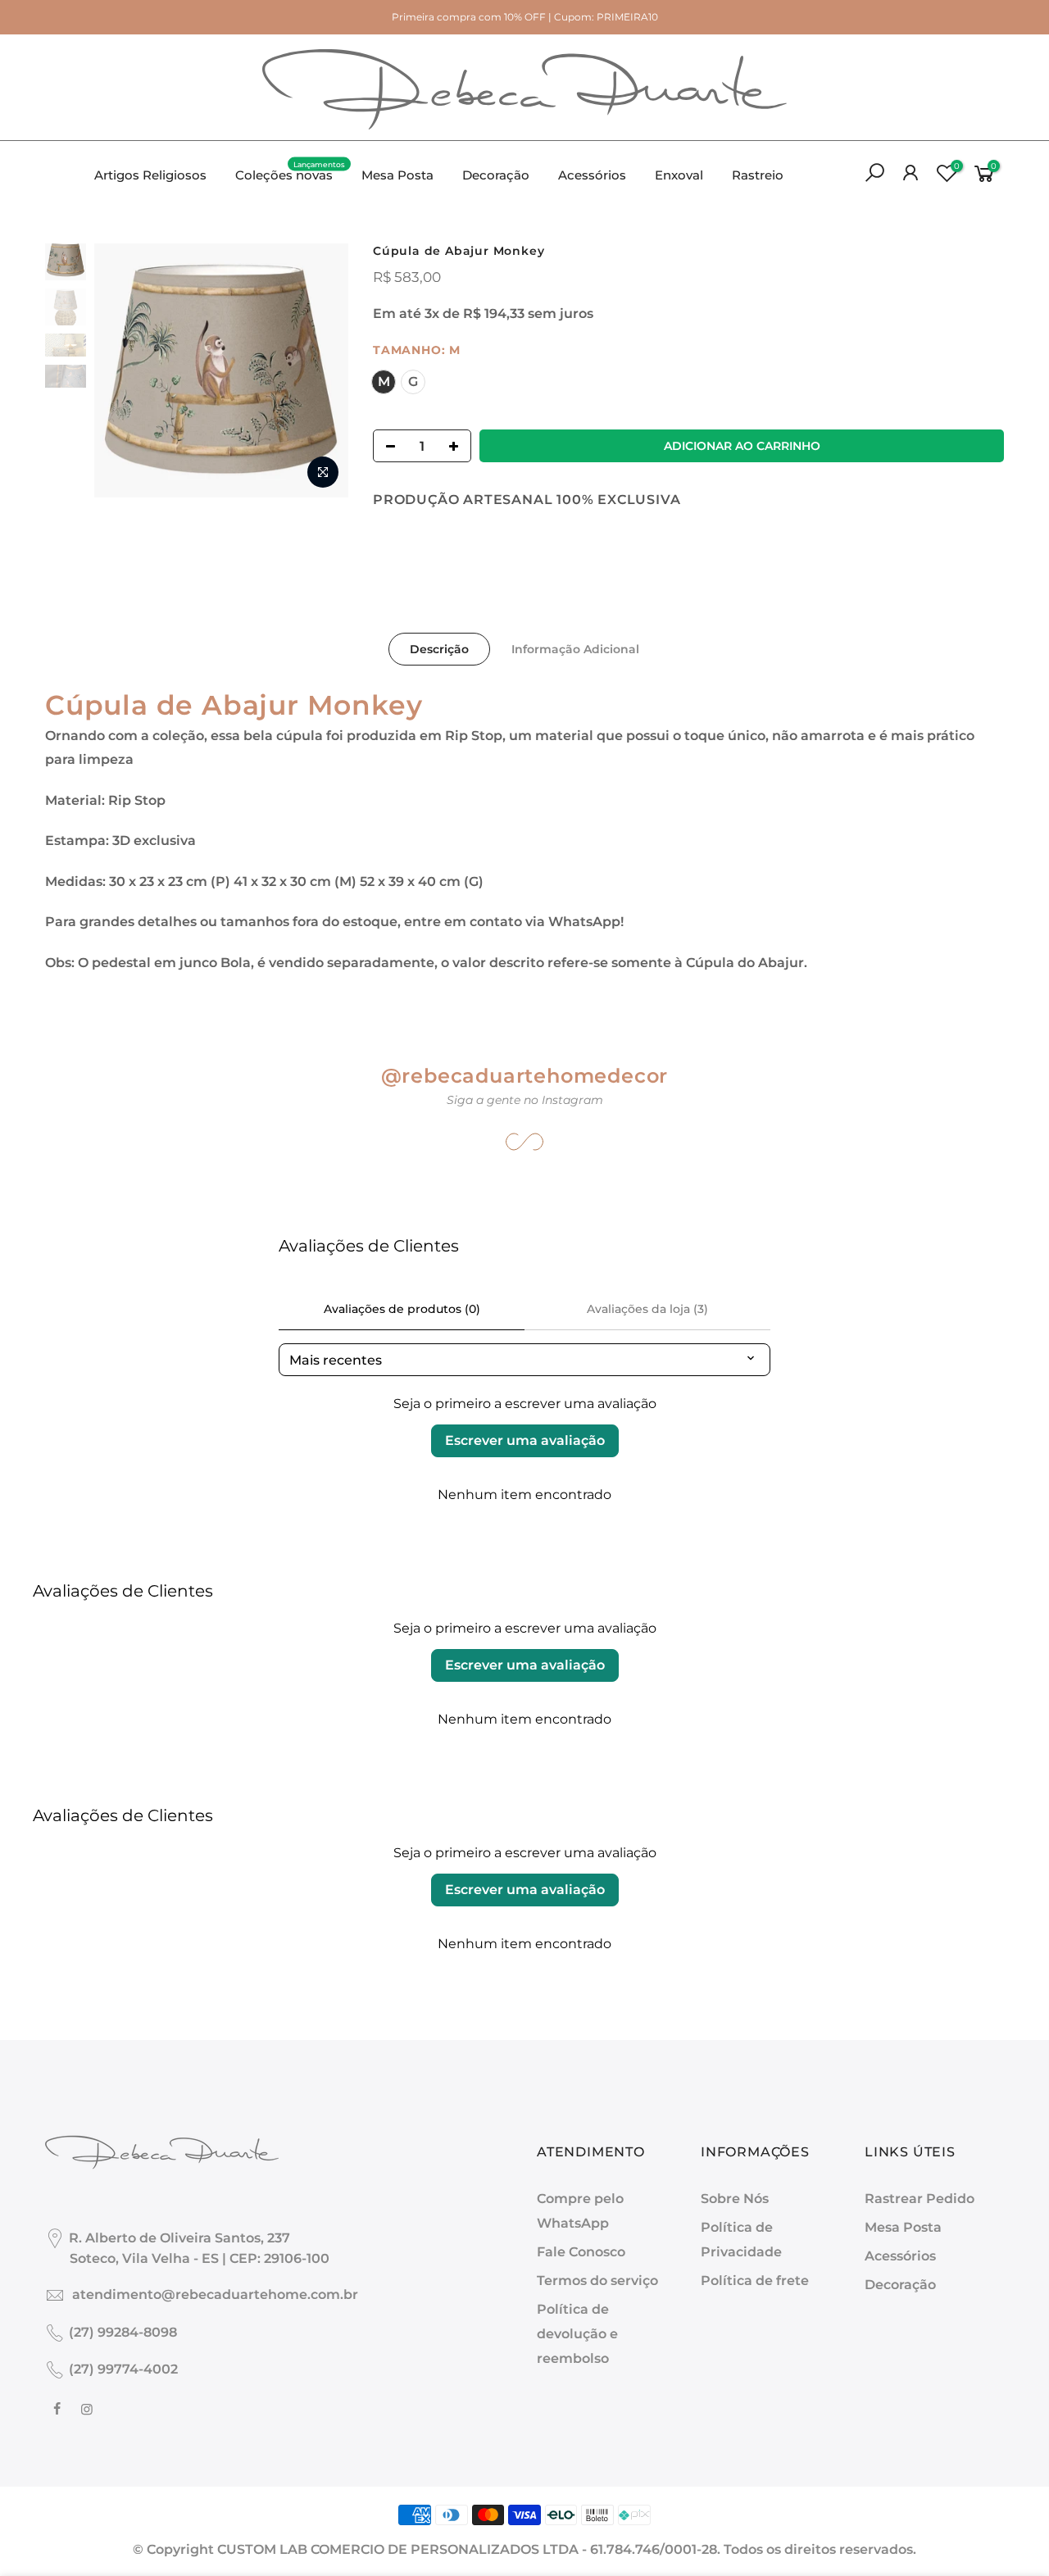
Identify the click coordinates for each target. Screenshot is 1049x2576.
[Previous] (123, 370)
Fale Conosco (581, 2252)
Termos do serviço (597, 2281)
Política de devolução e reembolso (577, 2334)
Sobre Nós (735, 2199)
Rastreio (758, 175)
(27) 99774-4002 (123, 2369)
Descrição (439, 649)
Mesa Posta (397, 175)
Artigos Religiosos (150, 175)
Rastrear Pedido (920, 2199)
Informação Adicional (575, 649)
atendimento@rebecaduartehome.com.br (215, 2294)
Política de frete (755, 2281)
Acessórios (592, 175)
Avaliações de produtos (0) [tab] (402, 1309)
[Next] (320, 370)
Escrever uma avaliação (525, 1440)
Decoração (496, 175)
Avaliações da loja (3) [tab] (647, 1309)
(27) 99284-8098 (123, 2332)
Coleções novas (291, 171)
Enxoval (679, 175)
